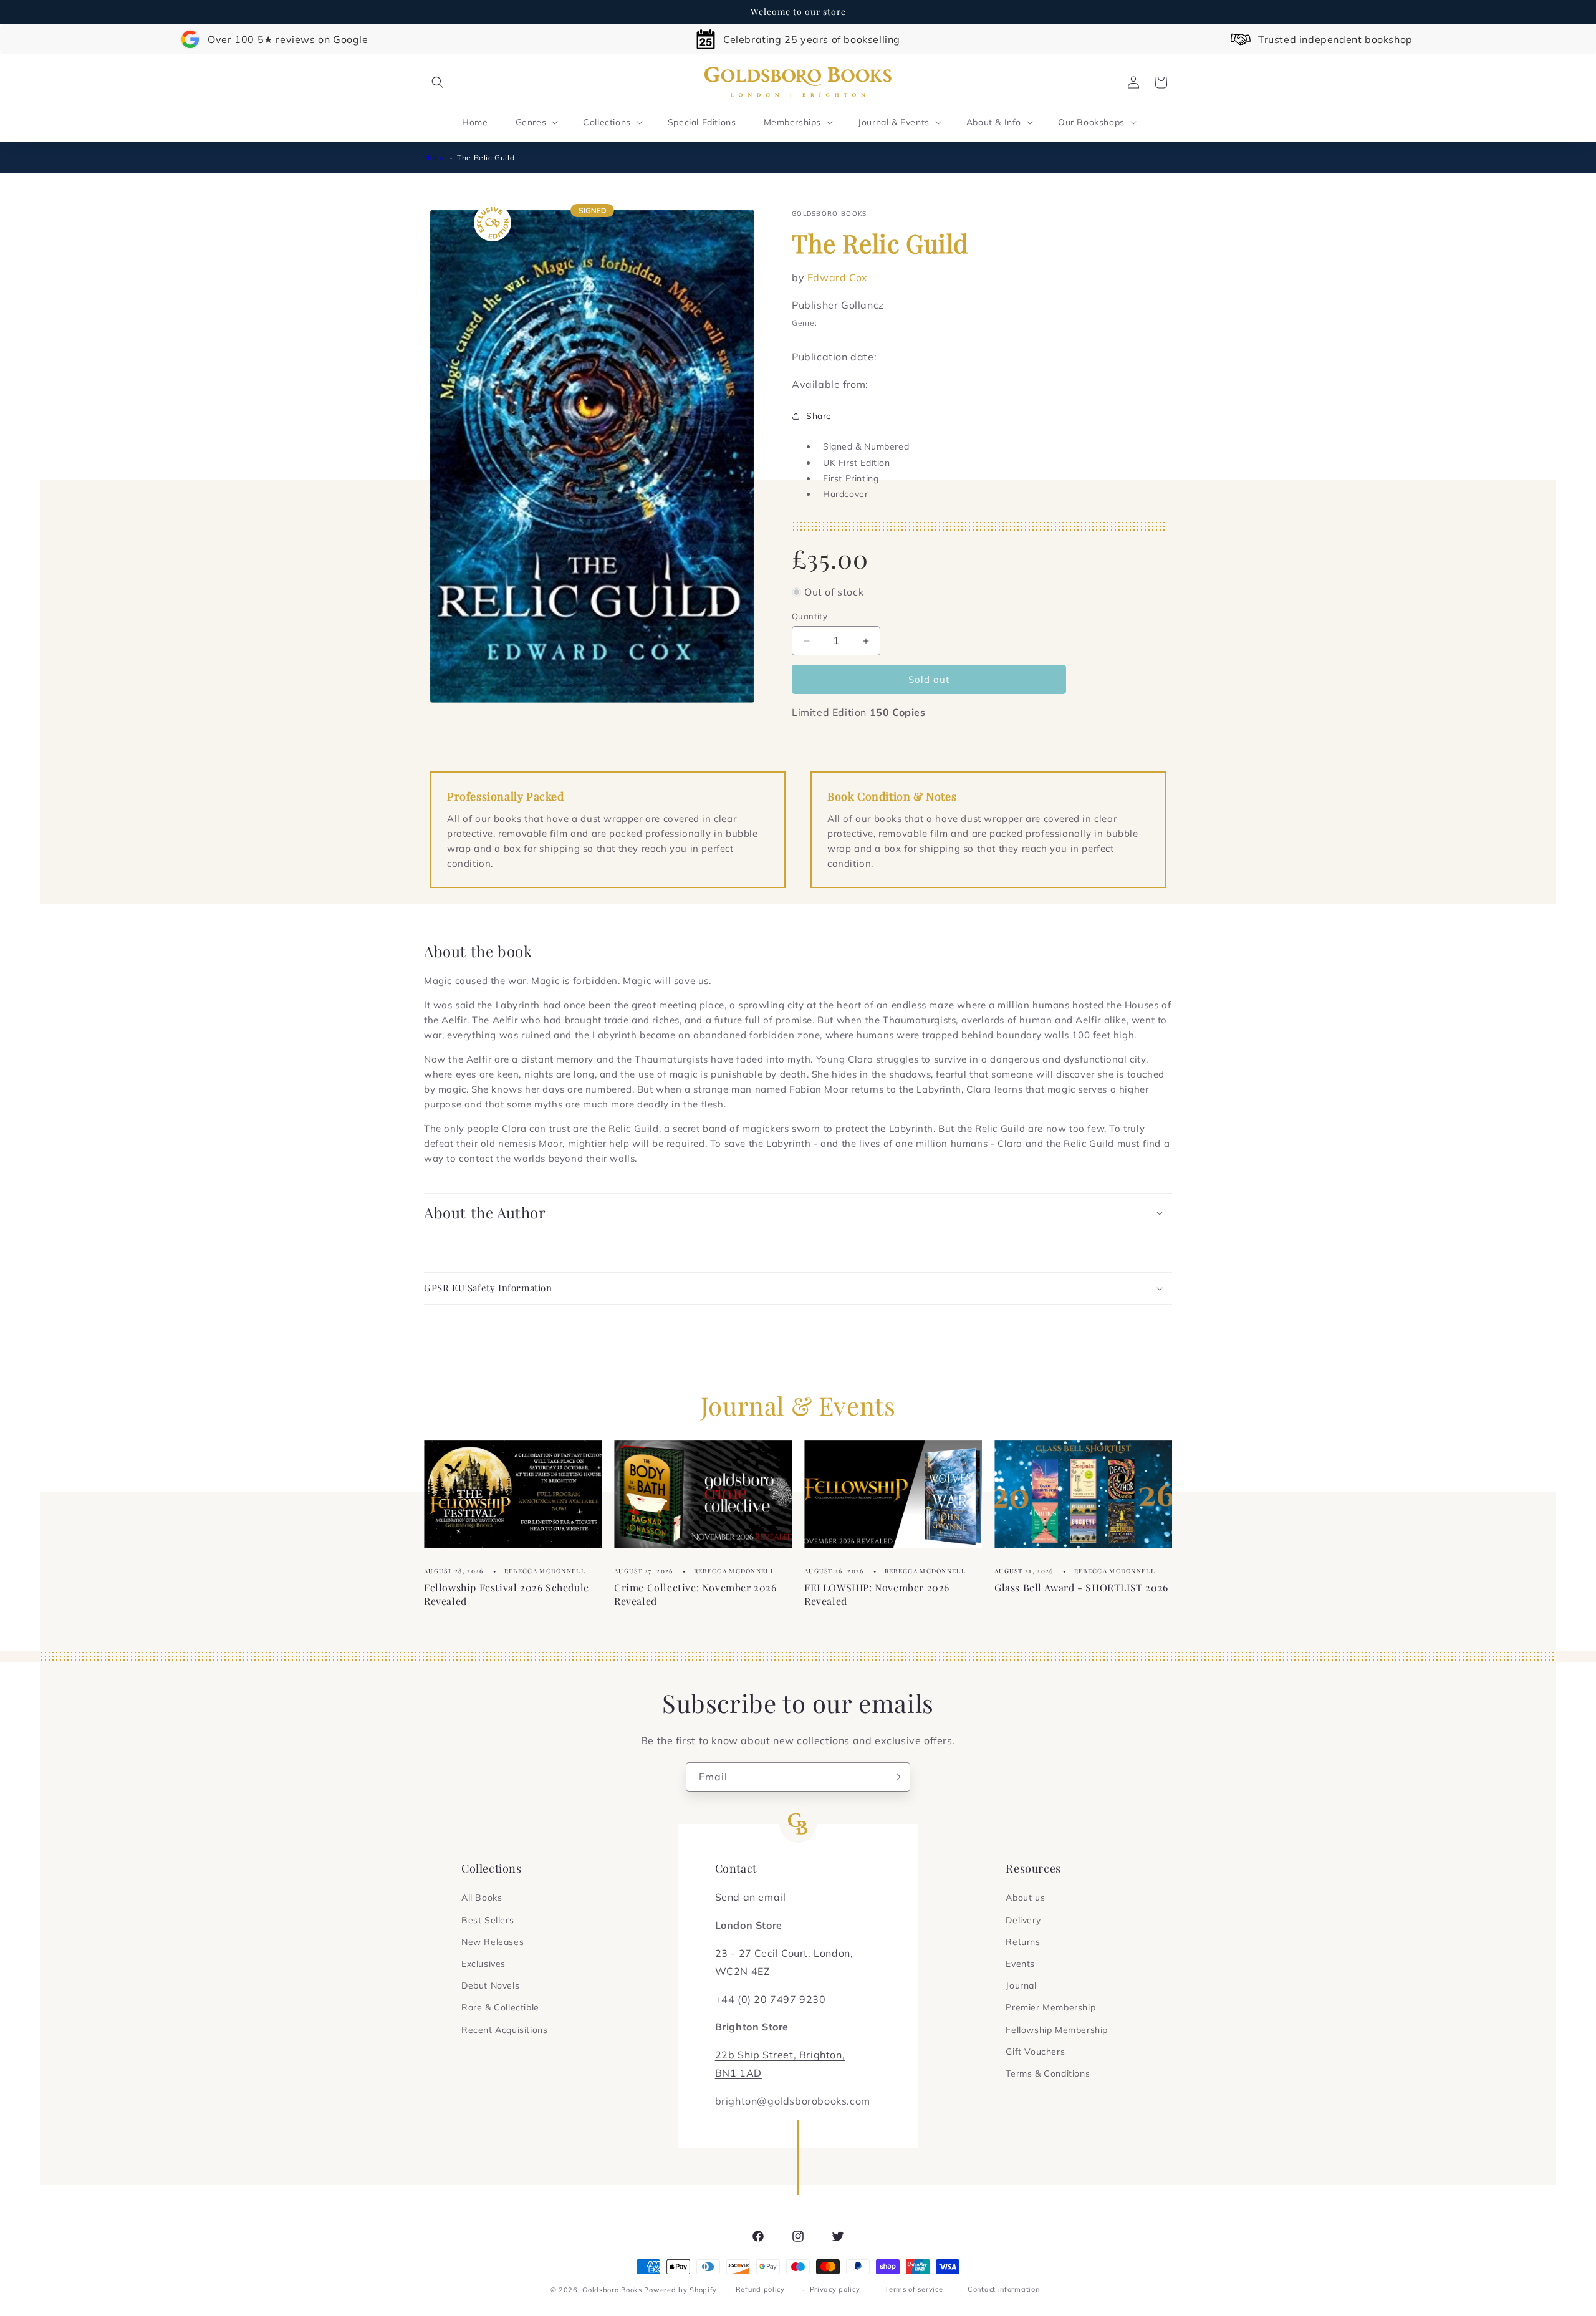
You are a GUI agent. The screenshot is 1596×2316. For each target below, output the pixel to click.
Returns (1023, 1942)
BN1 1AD (738, 2073)
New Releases (493, 1942)
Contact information (1003, 2289)
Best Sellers (488, 1920)
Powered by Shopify (680, 2290)
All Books (482, 1898)
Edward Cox (838, 277)
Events (1020, 1964)
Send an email (751, 1897)
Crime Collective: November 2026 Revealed (695, 1594)
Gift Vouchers (1035, 2052)
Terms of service (914, 2289)
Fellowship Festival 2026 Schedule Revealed (507, 1594)
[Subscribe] (896, 1777)
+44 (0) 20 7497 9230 (771, 1999)
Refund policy (760, 2289)
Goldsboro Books (612, 2290)
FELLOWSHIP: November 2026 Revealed (877, 1594)
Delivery (1023, 1920)
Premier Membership (1050, 2007)
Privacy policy (835, 2289)
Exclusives (483, 1964)
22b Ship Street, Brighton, (780, 2055)
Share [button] (819, 416)
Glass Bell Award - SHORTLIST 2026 (1081, 1587)
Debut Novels (490, 1985)
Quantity (810, 616)
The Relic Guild (486, 157)
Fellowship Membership (1057, 2030)
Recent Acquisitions (504, 2030)
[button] (438, 82)
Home (435, 157)
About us (1025, 1898)
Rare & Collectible (500, 2007)
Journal (1021, 1985)
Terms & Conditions (1048, 2073)
